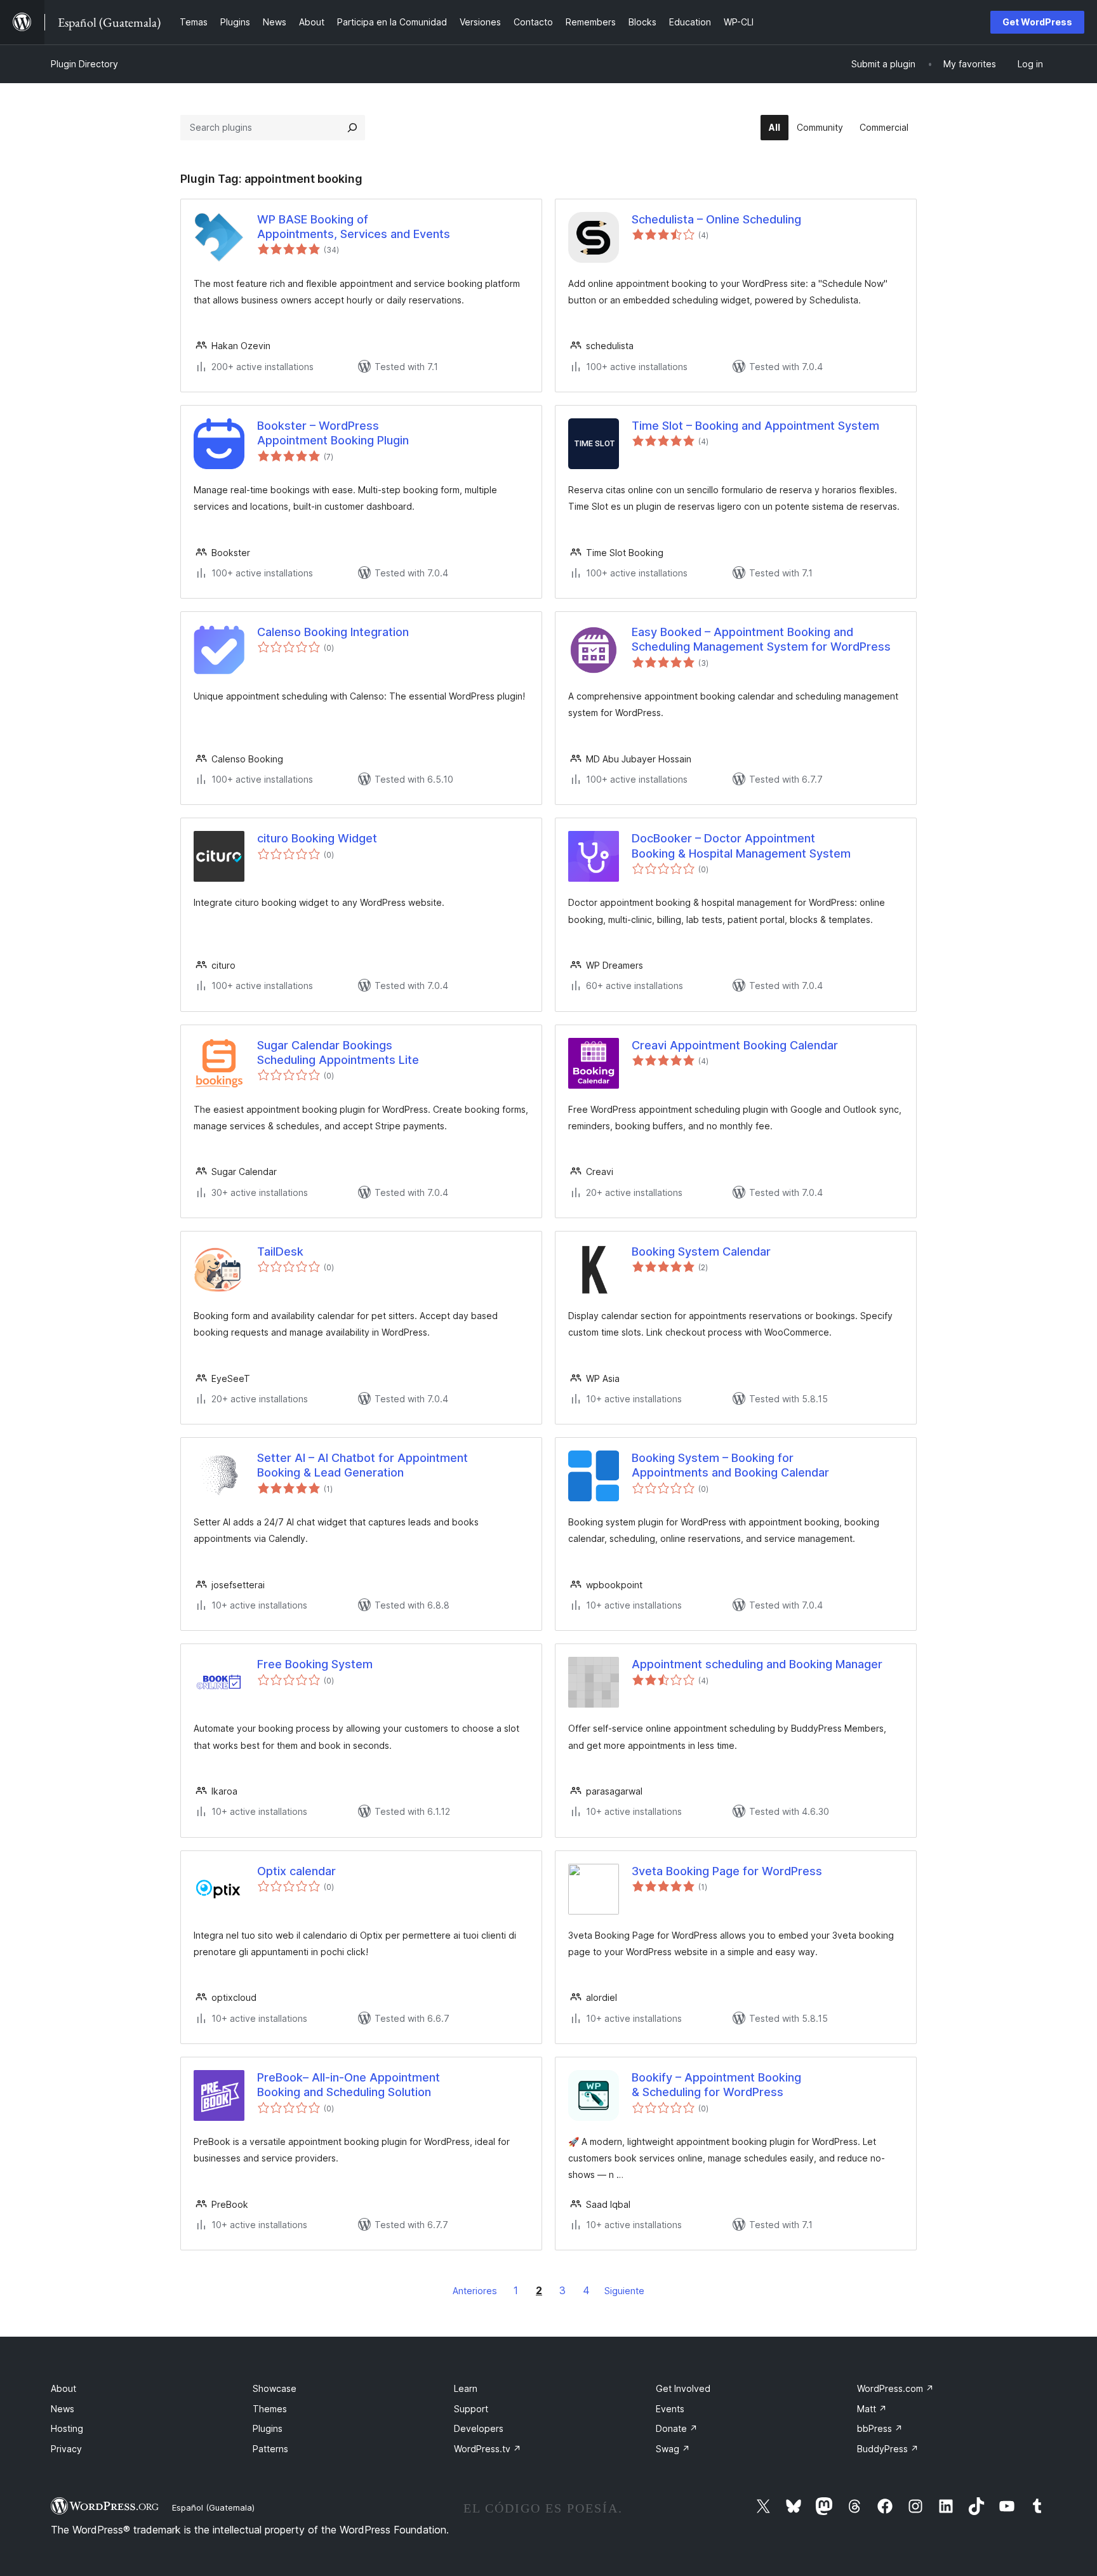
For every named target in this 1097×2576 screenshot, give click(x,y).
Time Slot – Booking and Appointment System (755, 426)
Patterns (270, 2449)
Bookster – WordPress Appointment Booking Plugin (333, 433)
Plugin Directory (84, 64)
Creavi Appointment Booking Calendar (735, 1045)
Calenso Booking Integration (333, 632)
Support (471, 2409)
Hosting (67, 2428)
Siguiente (624, 2291)
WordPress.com (895, 2388)
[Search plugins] (352, 128)
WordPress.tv (488, 2449)
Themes (270, 2409)
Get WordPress (1037, 22)
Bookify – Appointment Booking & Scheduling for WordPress (716, 2085)
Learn (466, 2388)
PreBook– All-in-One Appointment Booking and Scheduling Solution (349, 2085)
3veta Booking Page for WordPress (727, 1871)
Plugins (268, 2428)
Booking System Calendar (701, 1251)
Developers (479, 2428)
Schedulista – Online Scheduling (716, 219)
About (63, 2388)
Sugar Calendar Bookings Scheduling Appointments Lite (338, 1052)
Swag (673, 2449)
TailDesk (280, 1251)
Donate (677, 2428)
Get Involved (683, 2388)
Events (670, 2409)
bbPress (880, 2428)
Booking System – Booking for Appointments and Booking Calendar (730, 1465)
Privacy (66, 2449)
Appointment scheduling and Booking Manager (757, 1664)
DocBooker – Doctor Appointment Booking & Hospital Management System (741, 846)
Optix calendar (296, 1871)
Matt (872, 2409)
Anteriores (475, 2291)
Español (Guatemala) (213, 2507)
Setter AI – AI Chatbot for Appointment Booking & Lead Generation (362, 1465)
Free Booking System (315, 1664)
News (63, 2409)
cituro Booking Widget (317, 838)
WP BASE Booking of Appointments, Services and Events (354, 227)
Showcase (275, 2388)
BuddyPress (888, 2449)
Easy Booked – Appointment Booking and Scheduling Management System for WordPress (761, 639)
